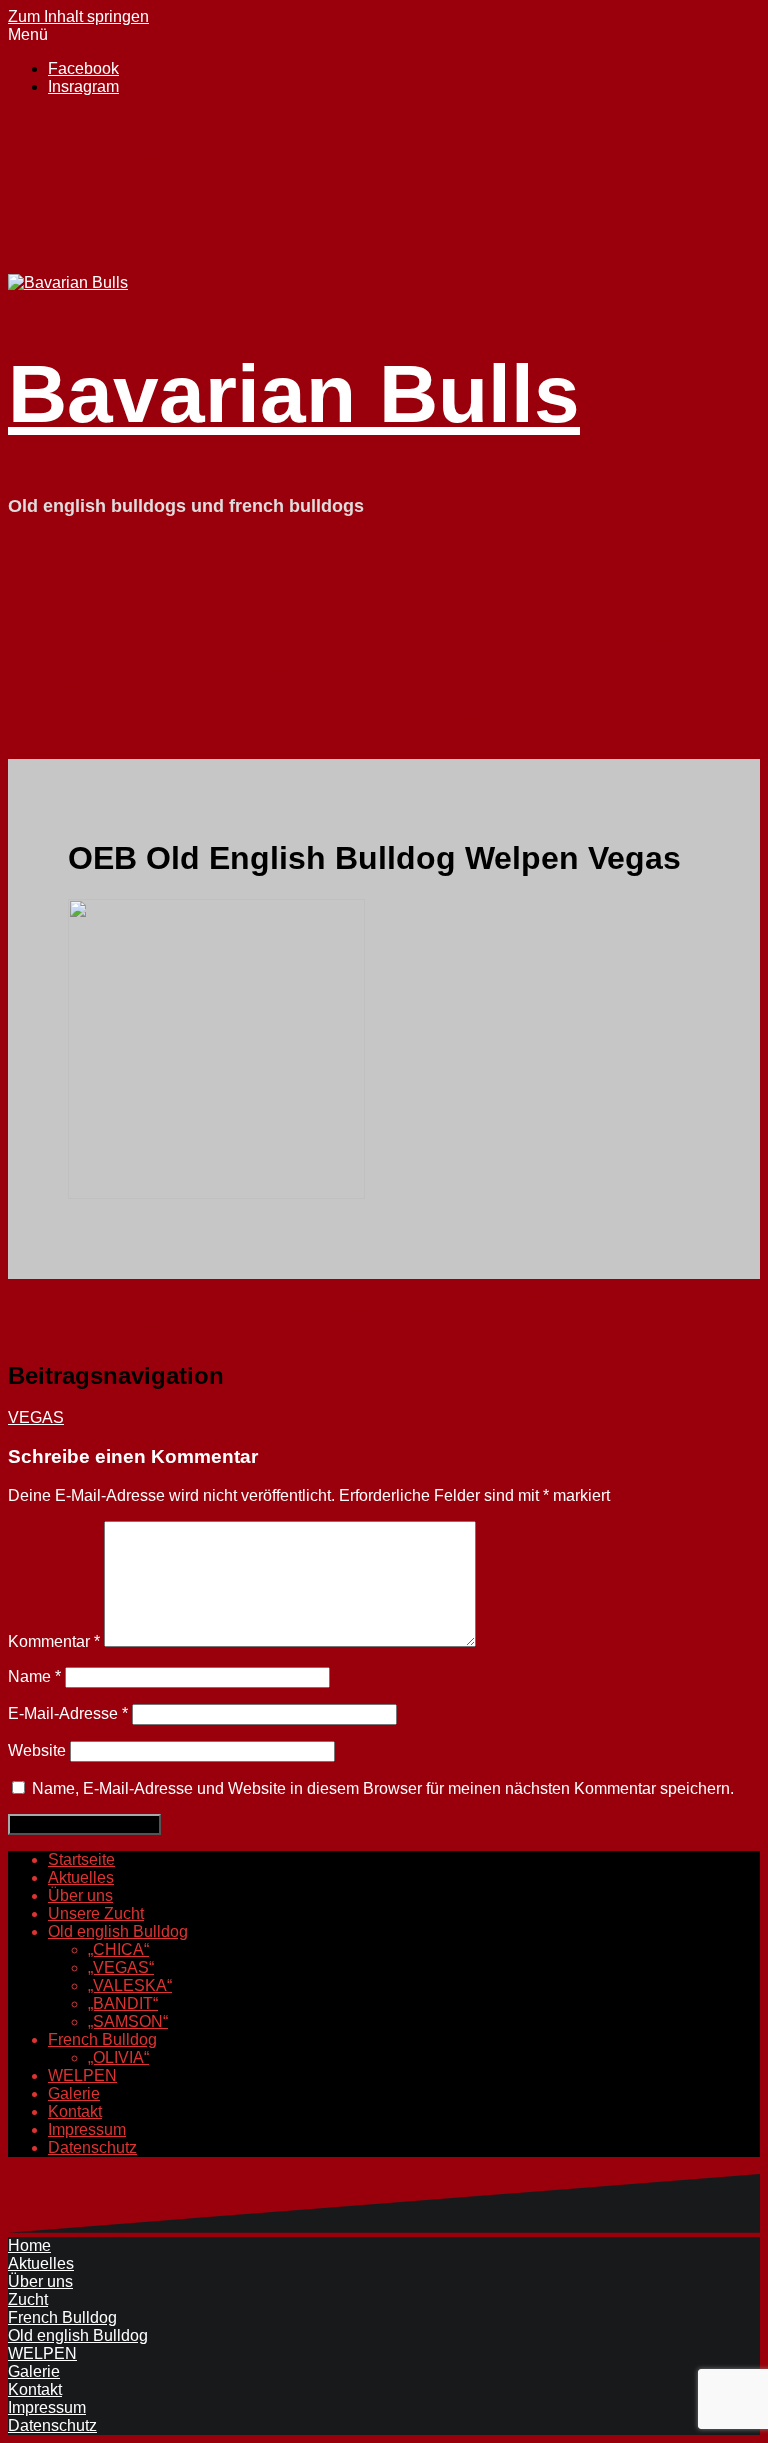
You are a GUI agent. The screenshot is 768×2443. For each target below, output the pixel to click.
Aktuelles (81, 1877)
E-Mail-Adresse (68, 1713)
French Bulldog (102, 2039)
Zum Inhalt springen (78, 16)
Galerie (74, 2093)
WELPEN (82, 2075)
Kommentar (54, 1641)
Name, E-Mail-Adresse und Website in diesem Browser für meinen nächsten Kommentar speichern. (383, 1788)
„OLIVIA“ (118, 2057)
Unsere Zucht (96, 1913)
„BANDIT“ (123, 2003)
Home (29, 2245)
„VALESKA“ (130, 1985)
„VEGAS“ (121, 1967)
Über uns (80, 1895)
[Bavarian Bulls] (68, 282)
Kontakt (75, 2111)
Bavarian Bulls (294, 393)
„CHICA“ (118, 1949)
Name (34, 1676)
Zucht (28, 2299)
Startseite (81, 1859)
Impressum (87, 2129)
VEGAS (36, 1417)
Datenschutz (92, 2147)
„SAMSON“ (128, 2021)
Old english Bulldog (118, 1931)
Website (37, 1750)
